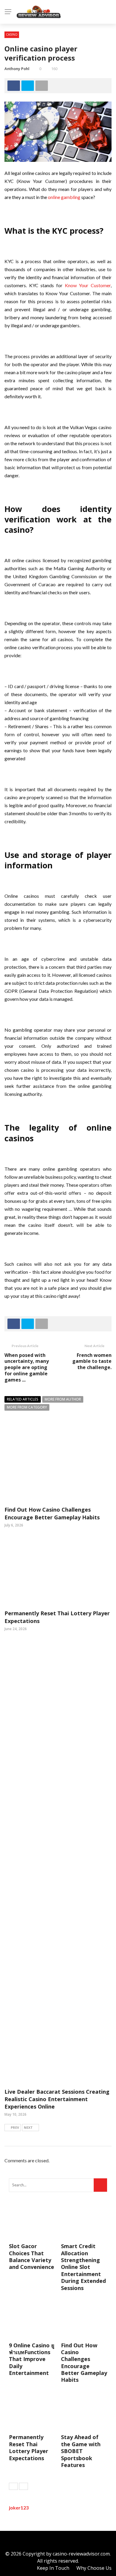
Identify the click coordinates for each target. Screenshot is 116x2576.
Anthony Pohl (17, 69)
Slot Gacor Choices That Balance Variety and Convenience (32, 2256)
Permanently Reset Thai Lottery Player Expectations (29, 2447)
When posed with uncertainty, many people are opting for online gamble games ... (27, 1367)
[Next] (23, 2486)
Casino (12, 34)
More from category (27, 1407)
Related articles (23, 1399)
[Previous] (13, 2486)
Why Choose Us (94, 2568)
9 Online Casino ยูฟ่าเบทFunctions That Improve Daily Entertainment (32, 2359)
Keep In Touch (53, 2568)
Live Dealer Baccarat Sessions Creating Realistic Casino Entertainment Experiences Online (57, 2099)
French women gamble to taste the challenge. (92, 1361)
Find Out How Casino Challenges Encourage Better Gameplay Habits (52, 1513)
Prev (15, 2127)
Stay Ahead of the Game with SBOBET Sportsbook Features (81, 2451)
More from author (63, 1399)
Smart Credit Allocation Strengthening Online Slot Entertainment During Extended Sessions (83, 2267)
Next (28, 2127)
